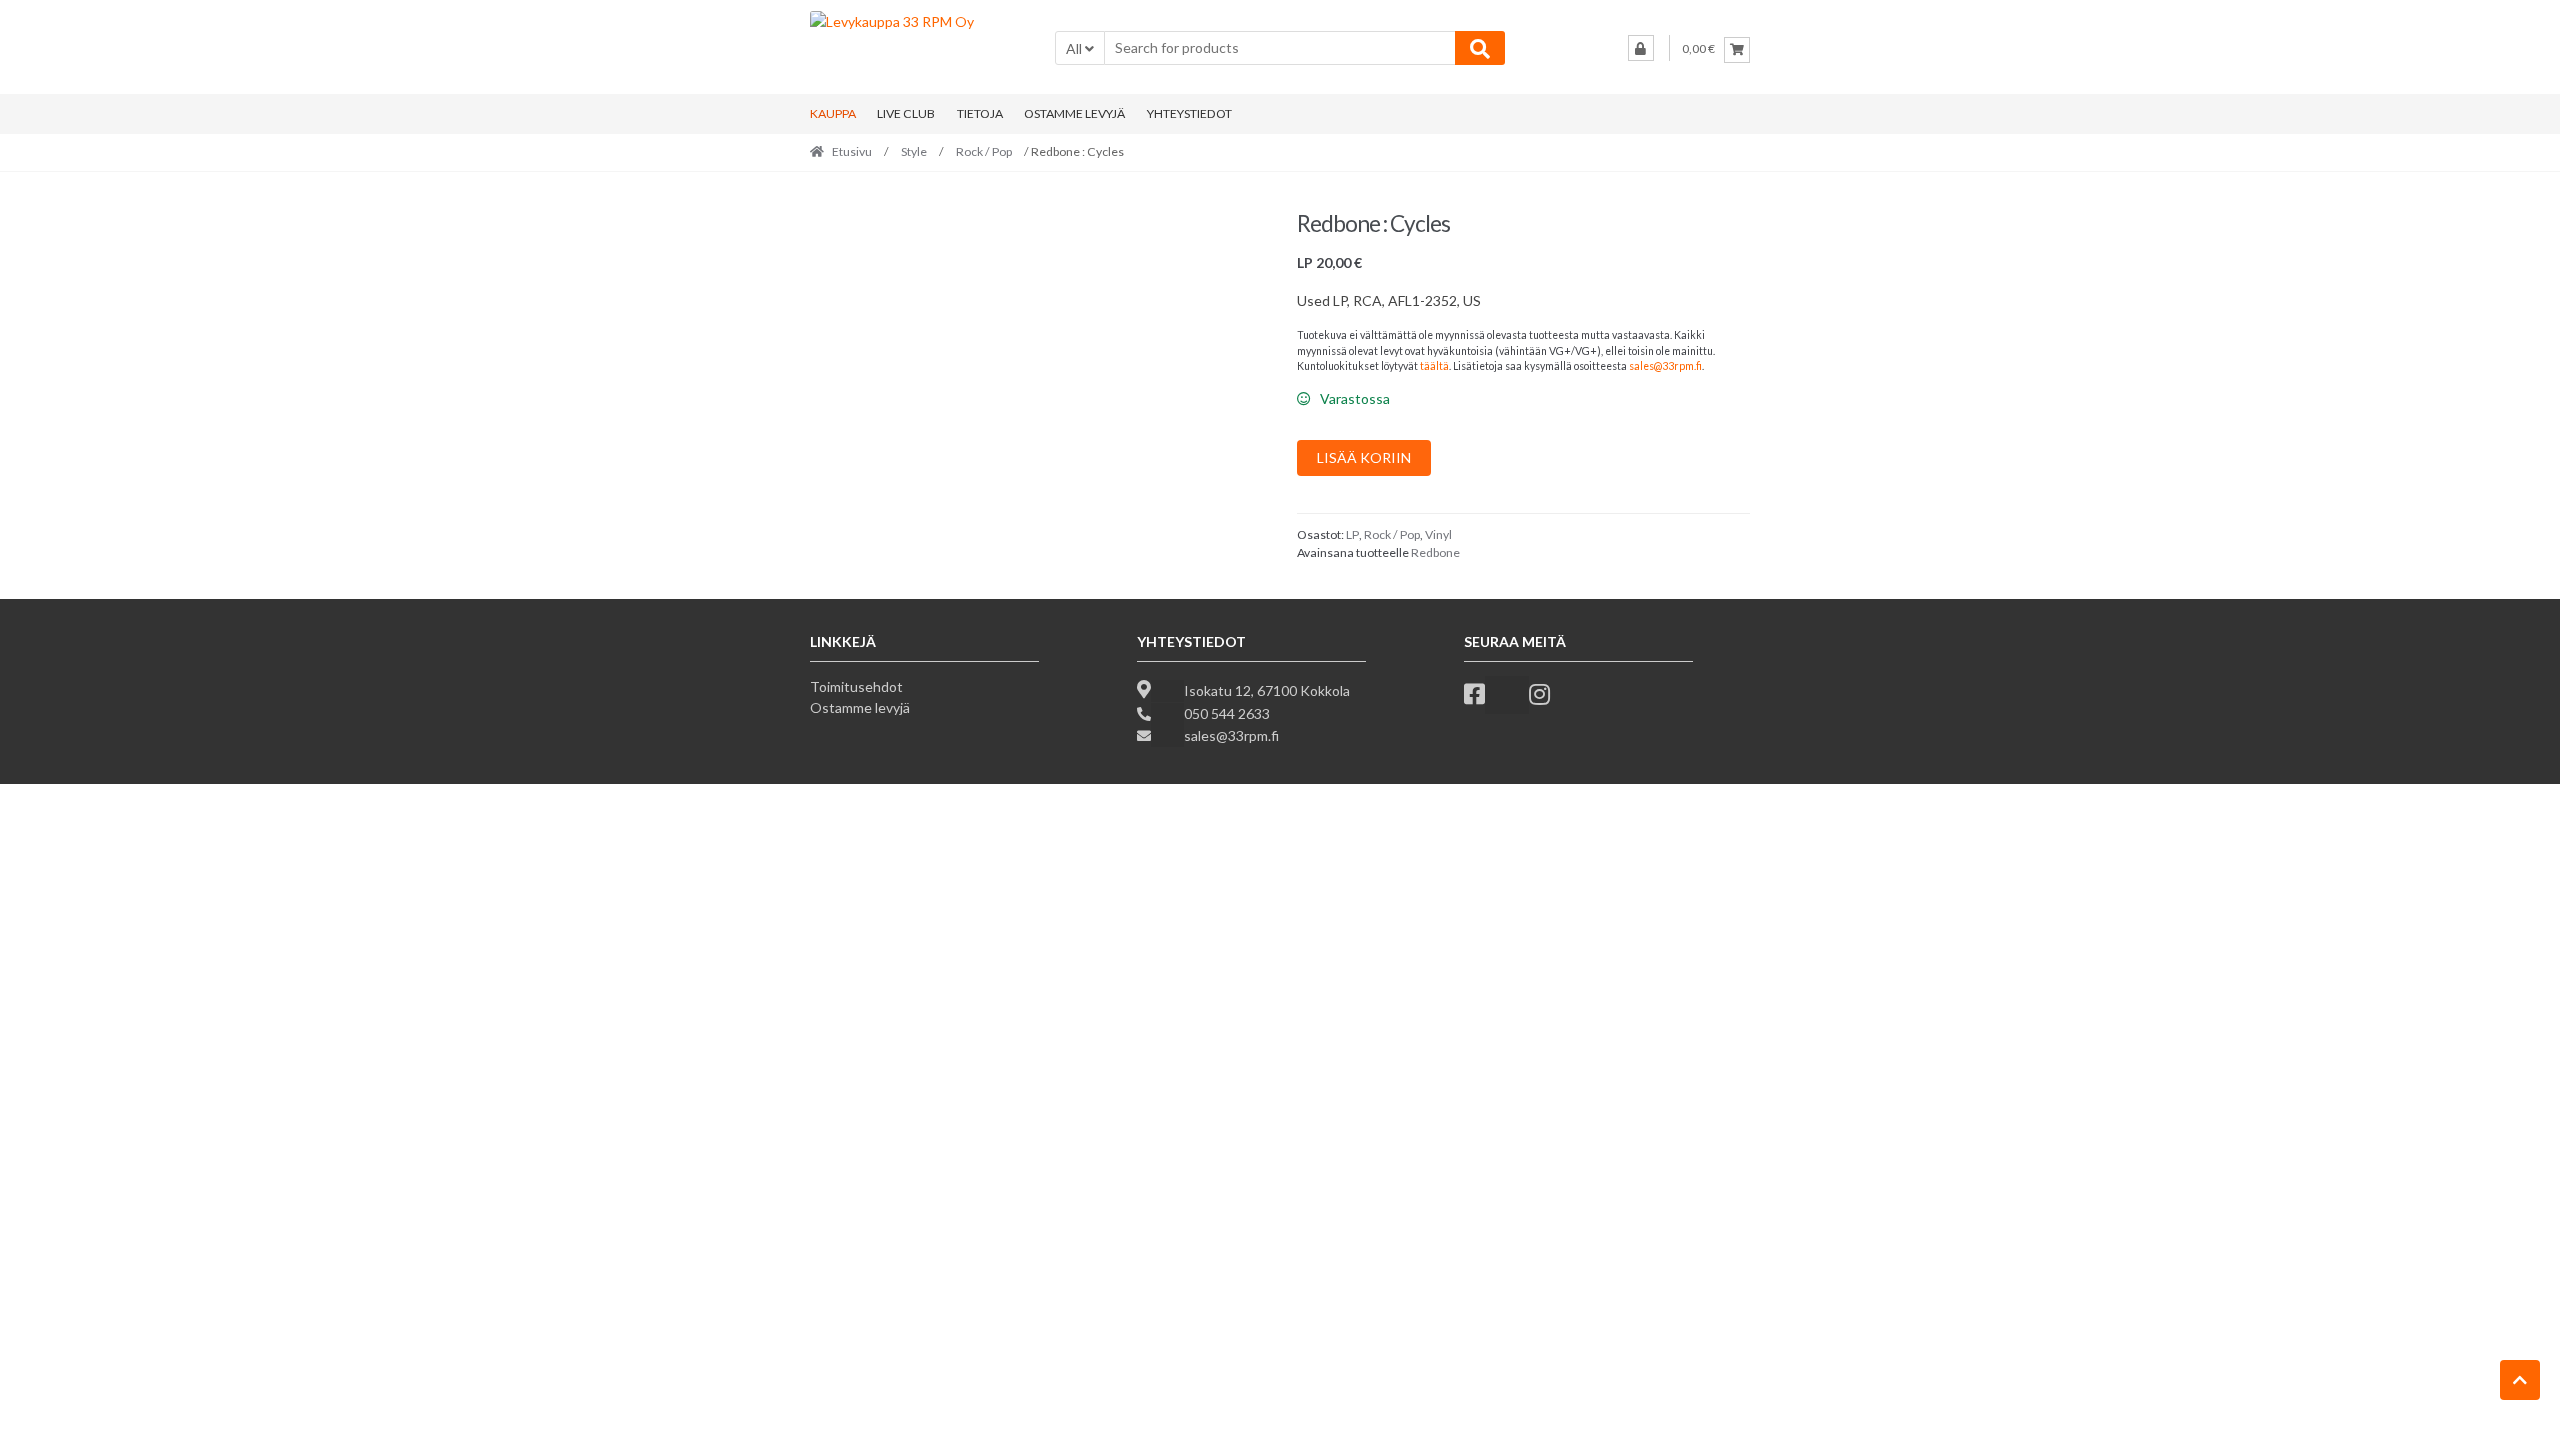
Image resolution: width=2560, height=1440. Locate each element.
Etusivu (852, 151)
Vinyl (1438, 534)
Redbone (1435, 552)
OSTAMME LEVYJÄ (1074, 113)
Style (914, 151)
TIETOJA (980, 113)
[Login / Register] (1641, 48)
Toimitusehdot (856, 686)
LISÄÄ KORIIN (1364, 457)
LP (1352, 534)
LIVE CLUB (906, 113)
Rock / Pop (984, 151)
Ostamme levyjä (860, 707)
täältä (1434, 366)
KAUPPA (833, 113)
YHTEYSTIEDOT (1189, 113)
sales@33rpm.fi (1665, 366)
